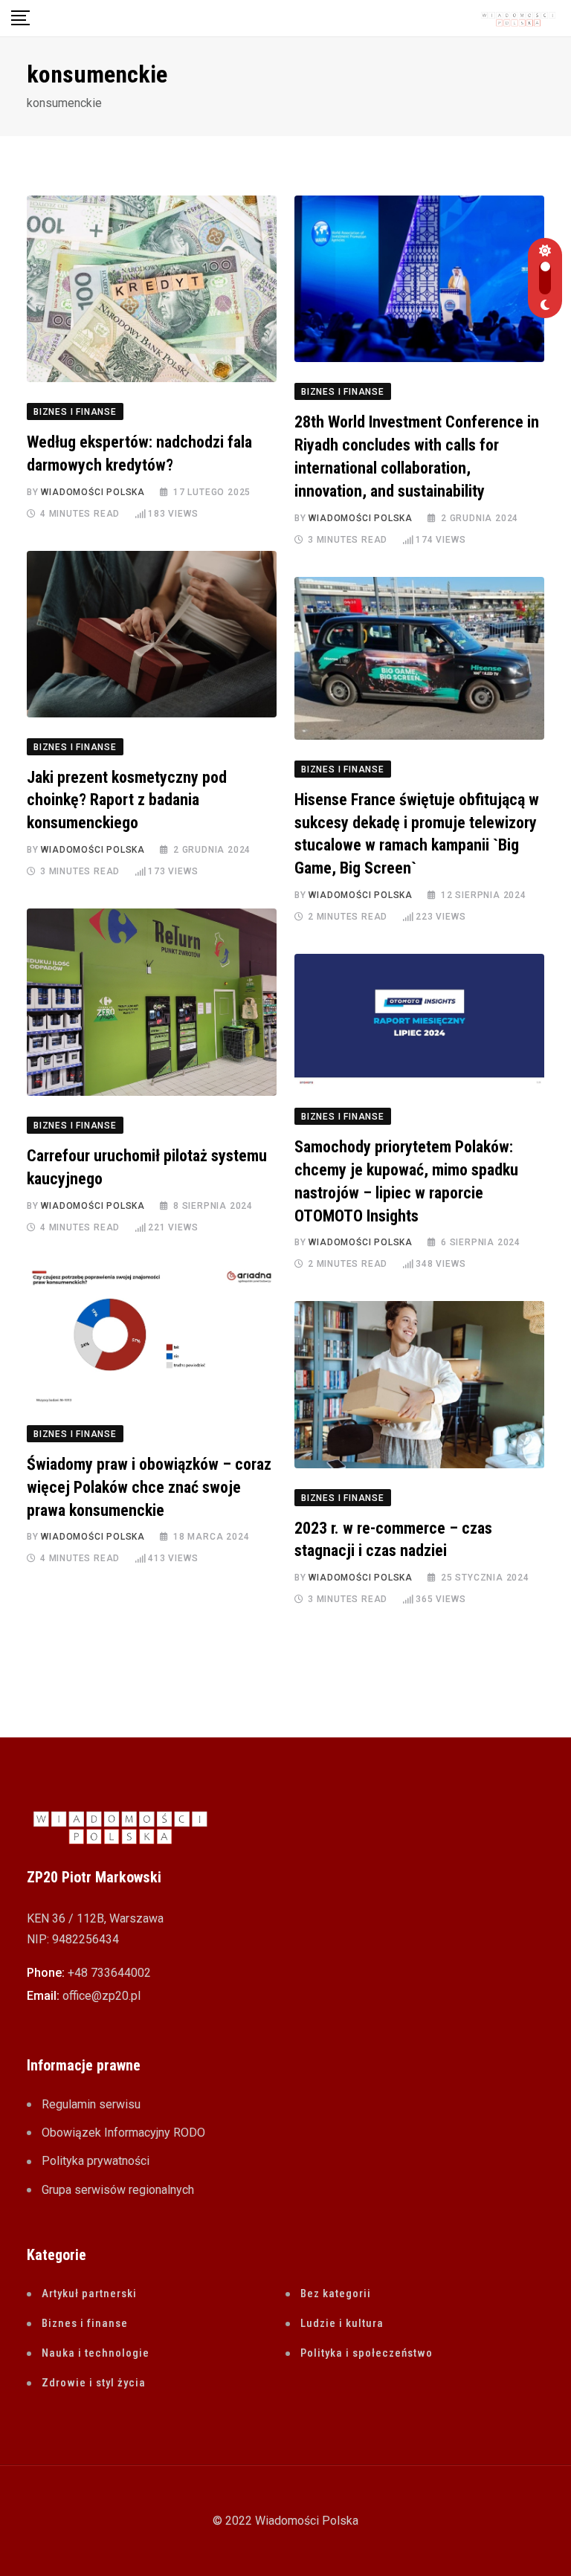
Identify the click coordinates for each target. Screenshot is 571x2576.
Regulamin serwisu (91, 2104)
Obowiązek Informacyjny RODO (123, 2133)
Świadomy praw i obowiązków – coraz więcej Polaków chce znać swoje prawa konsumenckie (149, 1487)
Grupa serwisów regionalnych (118, 2190)
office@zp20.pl (101, 1996)
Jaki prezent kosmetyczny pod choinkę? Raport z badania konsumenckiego (127, 800)
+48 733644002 (109, 1973)
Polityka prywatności (96, 2161)
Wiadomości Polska (93, 492)
